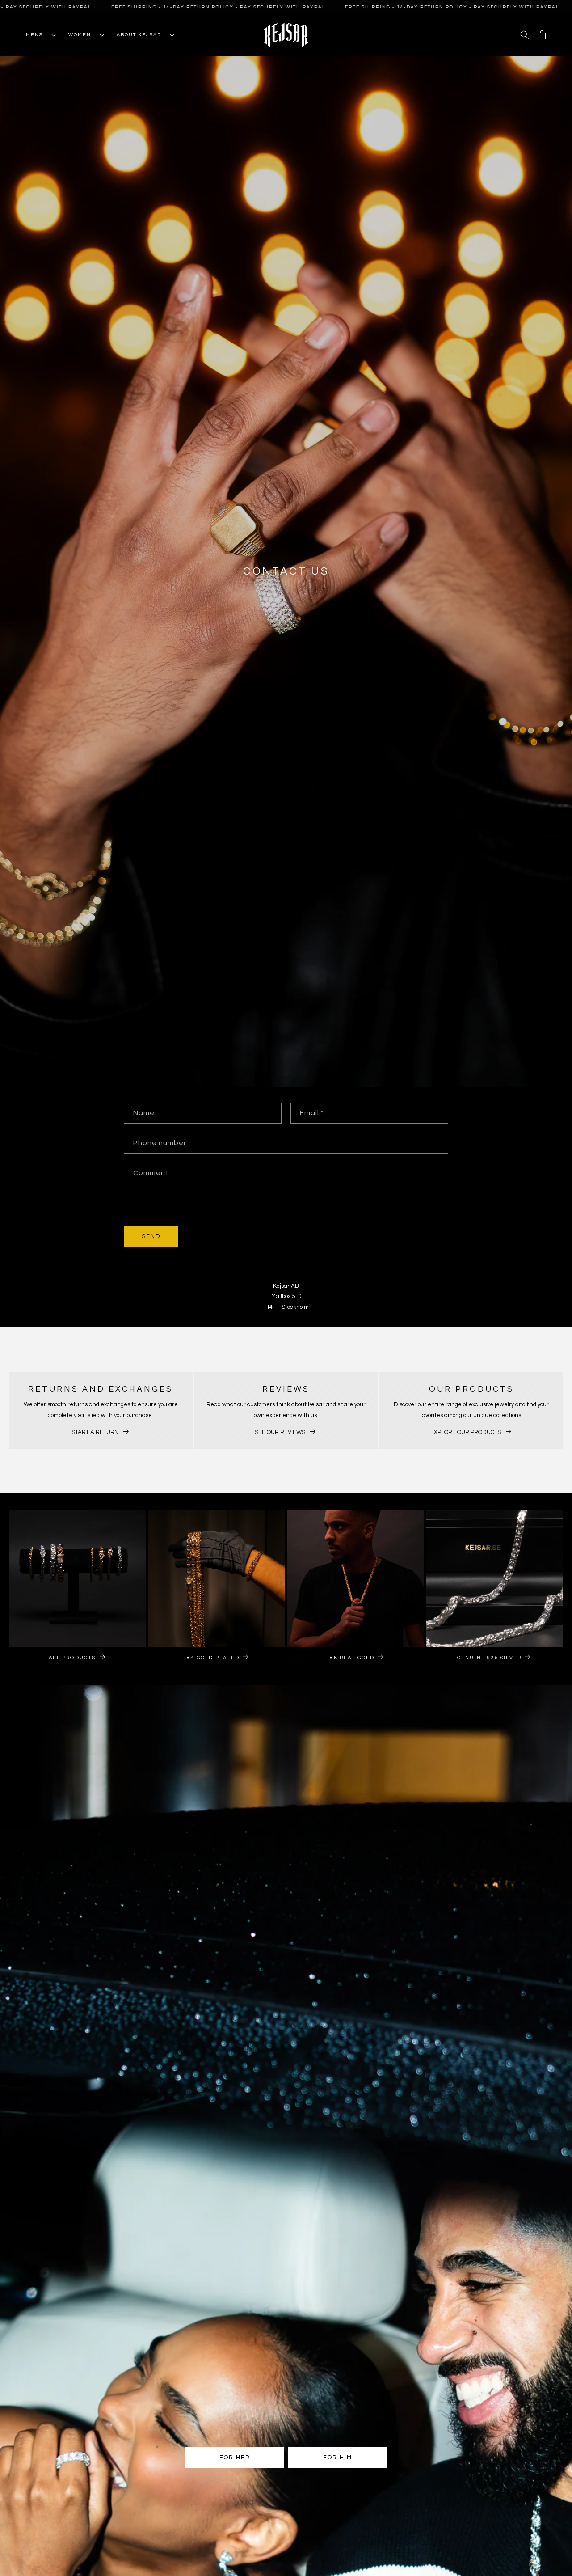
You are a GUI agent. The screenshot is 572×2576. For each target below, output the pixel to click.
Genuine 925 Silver (490, 1657)
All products (72, 1657)
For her (235, 2458)
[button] (38, 35)
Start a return (95, 1432)
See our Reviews (280, 1432)
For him (338, 2458)
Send (151, 1237)
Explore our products (466, 1432)
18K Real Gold (350, 1657)
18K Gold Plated (211, 1657)
